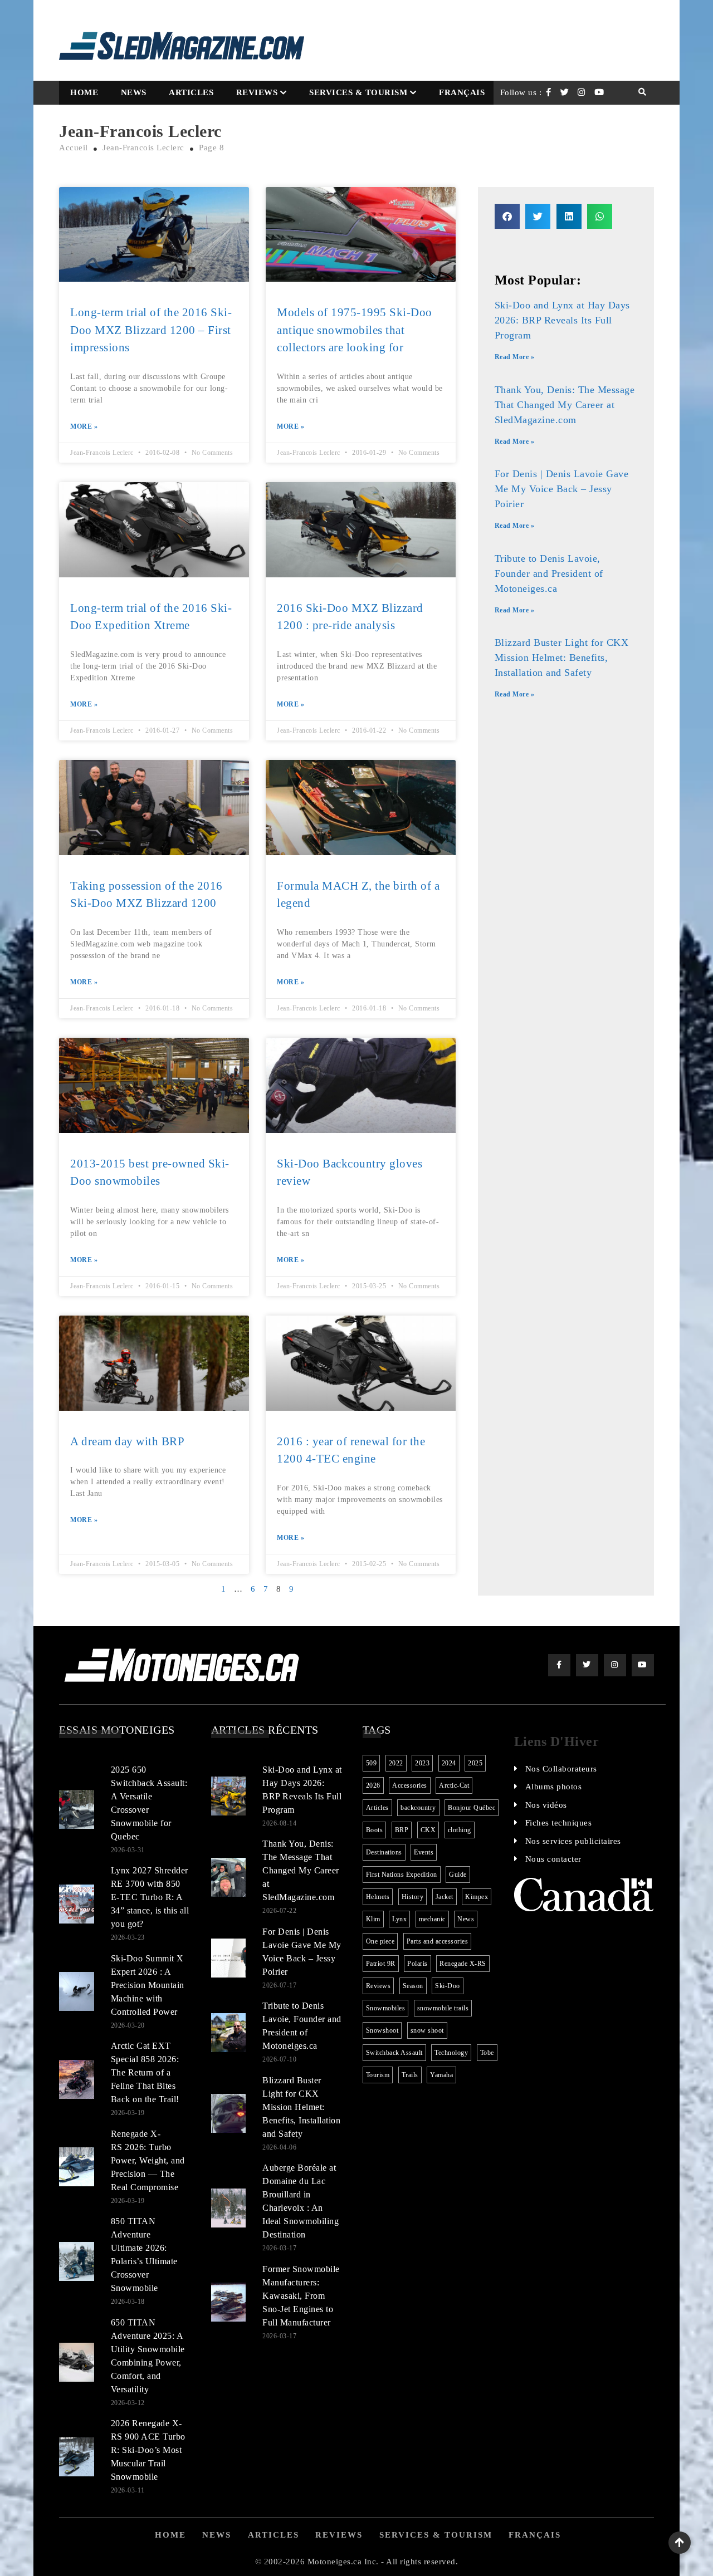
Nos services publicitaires (573, 1841)
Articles (191, 92)
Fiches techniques (559, 1823)
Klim (373, 1919)
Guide (458, 1875)
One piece (380, 1941)
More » (84, 426)
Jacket (445, 1897)
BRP (402, 1830)
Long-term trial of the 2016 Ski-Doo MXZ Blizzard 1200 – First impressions (151, 330)
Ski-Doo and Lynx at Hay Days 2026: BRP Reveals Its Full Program (562, 320)
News (134, 92)
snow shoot (427, 2030)
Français (462, 92)
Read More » (515, 357)
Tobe (487, 2053)
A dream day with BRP (127, 1441)
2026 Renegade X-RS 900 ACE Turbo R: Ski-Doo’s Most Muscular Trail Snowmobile (148, 2450)
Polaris (417, 1964)
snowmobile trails (443, 2008)
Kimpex (477, 1897)
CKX (428, 1830)
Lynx (399, 1919)
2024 (449, 1763)
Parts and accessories (438, 1941)
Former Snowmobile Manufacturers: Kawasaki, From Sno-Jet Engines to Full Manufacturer (301, 2296)
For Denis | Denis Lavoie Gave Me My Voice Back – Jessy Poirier (562, 489)
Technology (451, 2053)
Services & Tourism (358, 92)
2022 (396, 1763)
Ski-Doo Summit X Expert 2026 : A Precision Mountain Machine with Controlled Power (148, 1985)
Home (84, 92)
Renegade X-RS (463, 1964)
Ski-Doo (448, 1986)
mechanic (432, 1919)
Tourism (378, 2075)
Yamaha (441, 2075)
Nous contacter (553, 1859)
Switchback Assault (394, 2053)
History (413, 1897)
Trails (410, 2075)
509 (372, 1763)
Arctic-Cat (454, 1785)
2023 (422, 1763)
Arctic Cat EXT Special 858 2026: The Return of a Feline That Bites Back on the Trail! (145, 2072)
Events (424, 1852)
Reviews (257, 92)
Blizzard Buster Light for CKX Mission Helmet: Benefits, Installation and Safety (562, 658)
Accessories (410, 1785)
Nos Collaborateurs (561, 1769)
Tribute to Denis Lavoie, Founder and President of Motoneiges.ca (549, 573)
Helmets (378, 1897)
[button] (507, 216)
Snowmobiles (386, 2008)
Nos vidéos (546, 1805)
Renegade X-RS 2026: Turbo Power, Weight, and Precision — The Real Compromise (148, 2160)
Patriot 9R (381, 1964)
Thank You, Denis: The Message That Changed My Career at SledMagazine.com (565, 405)
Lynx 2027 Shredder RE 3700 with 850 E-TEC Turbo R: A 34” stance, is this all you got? (150, 1897)
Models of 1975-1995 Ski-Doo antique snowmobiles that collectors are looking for (355, 330)
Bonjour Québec (472, 1808)
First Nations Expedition (402, 1875)
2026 (373, 1785)
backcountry (418, 1808)
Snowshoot (382, 2030)
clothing (460, 1830)
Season (413, 1986)
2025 (475, 1763)
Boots (375, 1830)
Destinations (384, 1852)
